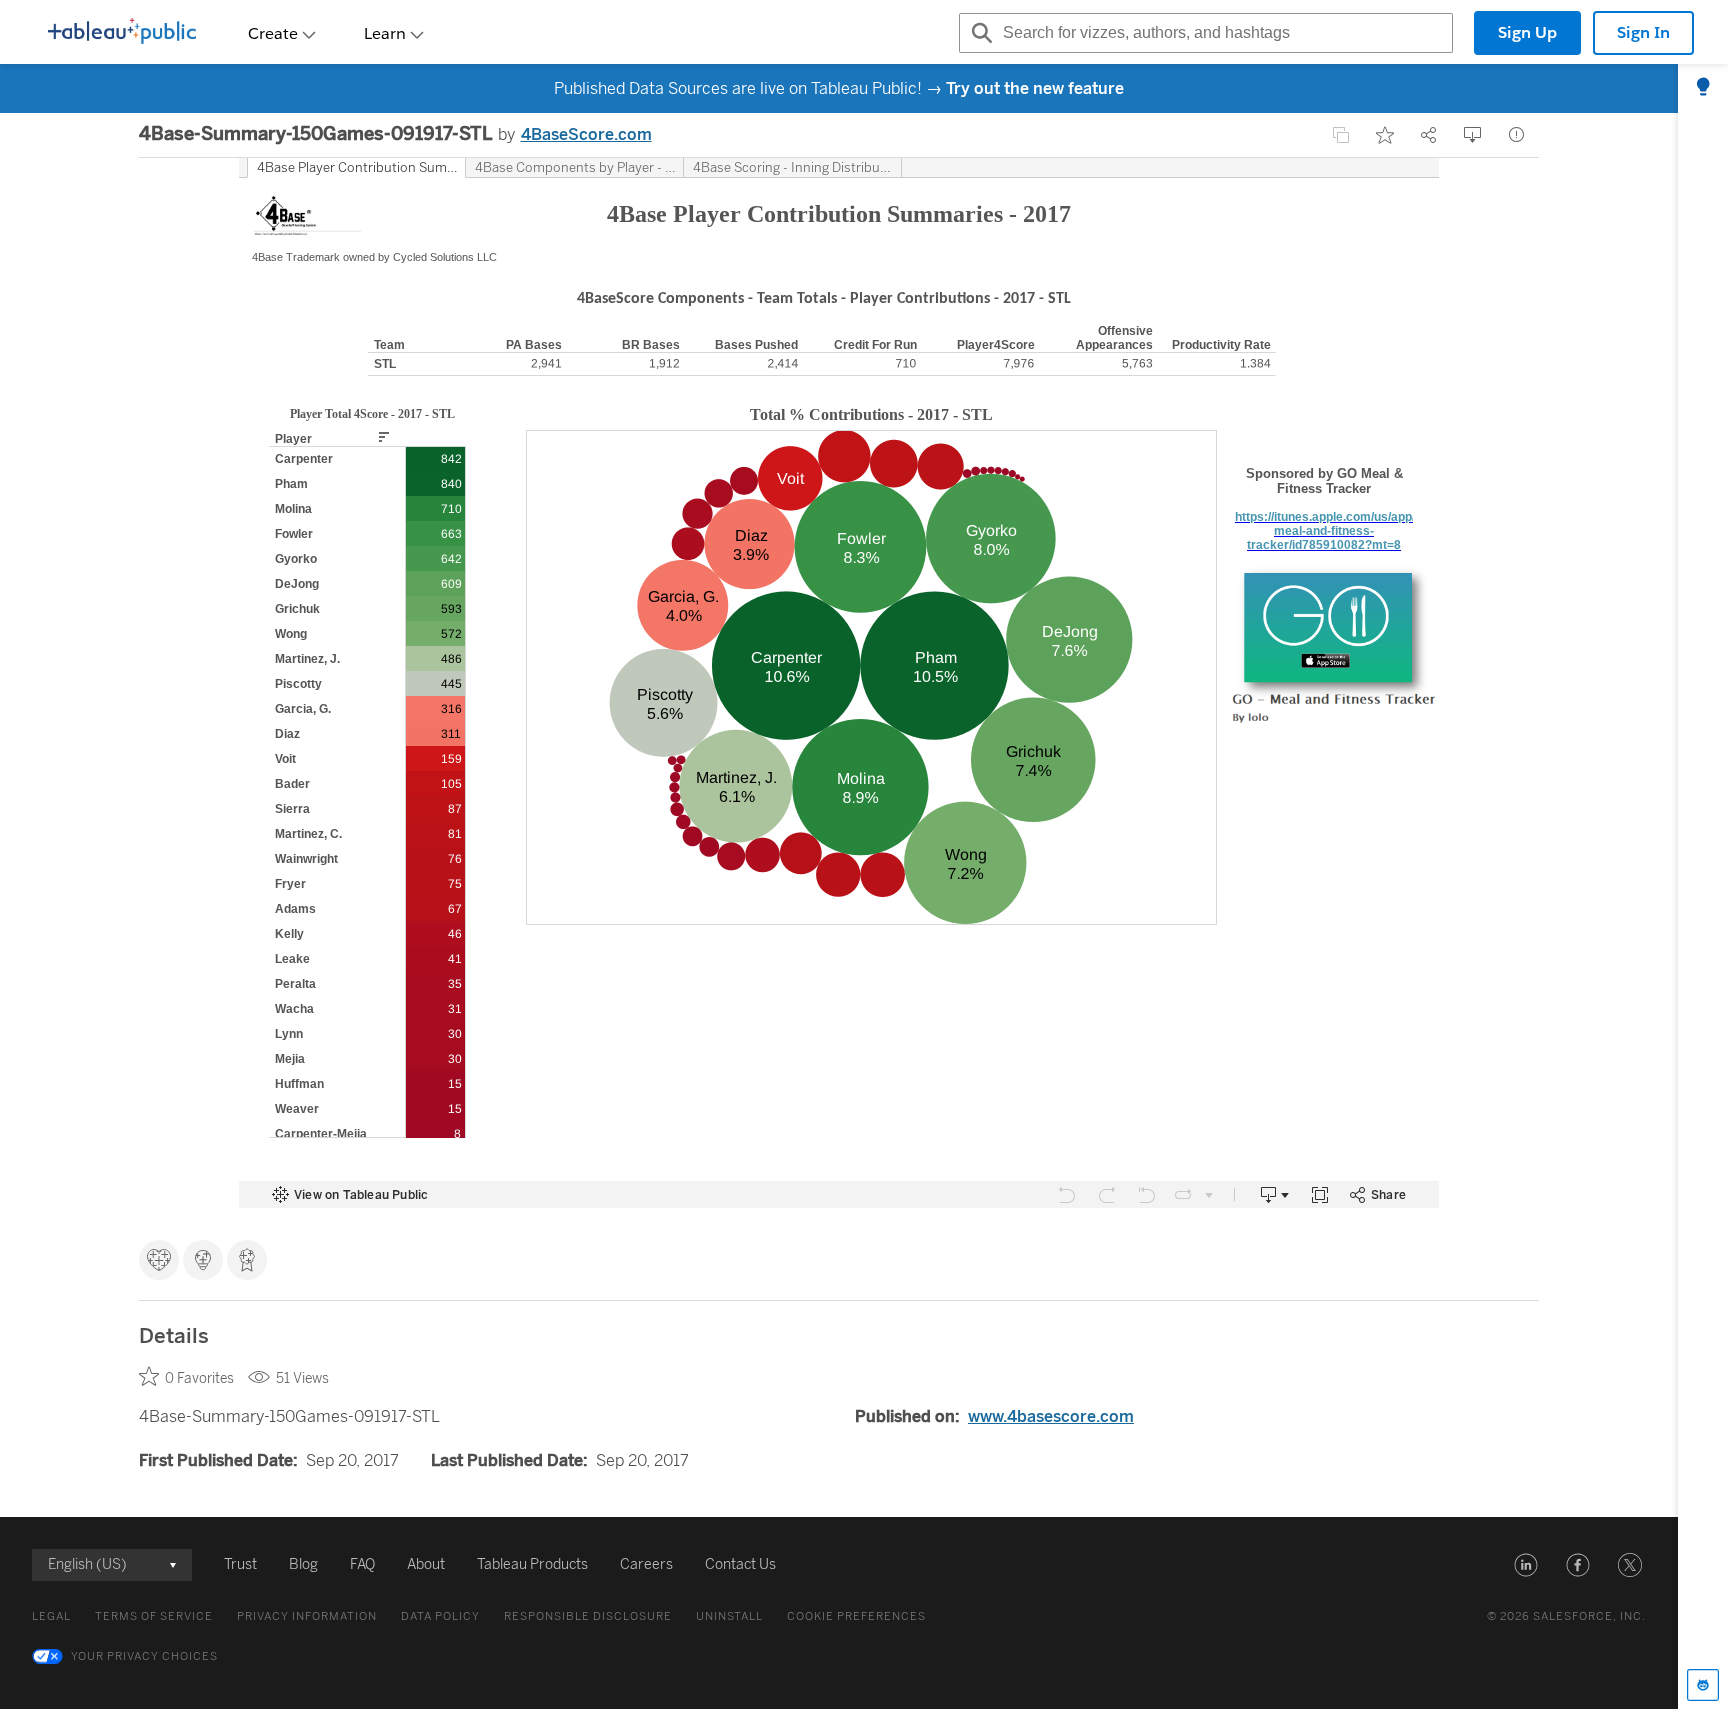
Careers (646, 1564)
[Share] (1429, 135)
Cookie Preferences (856, 1616)
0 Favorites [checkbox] (199, 1378)
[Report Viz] (1517, 135)
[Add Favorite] (1385, 135)
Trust (240, 1564)
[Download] (1473, 135)
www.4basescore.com (1051, 1416)
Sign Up (1527, 32)
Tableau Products (532, 1564)
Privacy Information (307, 1616)
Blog (303, 1564)
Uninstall (729, 1616)
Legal (51, 1616)
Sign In (1643, 32)
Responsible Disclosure (588, 1616)
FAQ (362, 1564)
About (426, 1564)
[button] (1526, 1565)
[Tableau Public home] (122, 33)
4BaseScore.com (586, 134)
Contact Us (740, 1564)
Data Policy (440, 1616)
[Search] (979, 33)
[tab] (1703, 88)
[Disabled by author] (1341, 135)
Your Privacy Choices (144, 1656)
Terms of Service (154, 1616)
